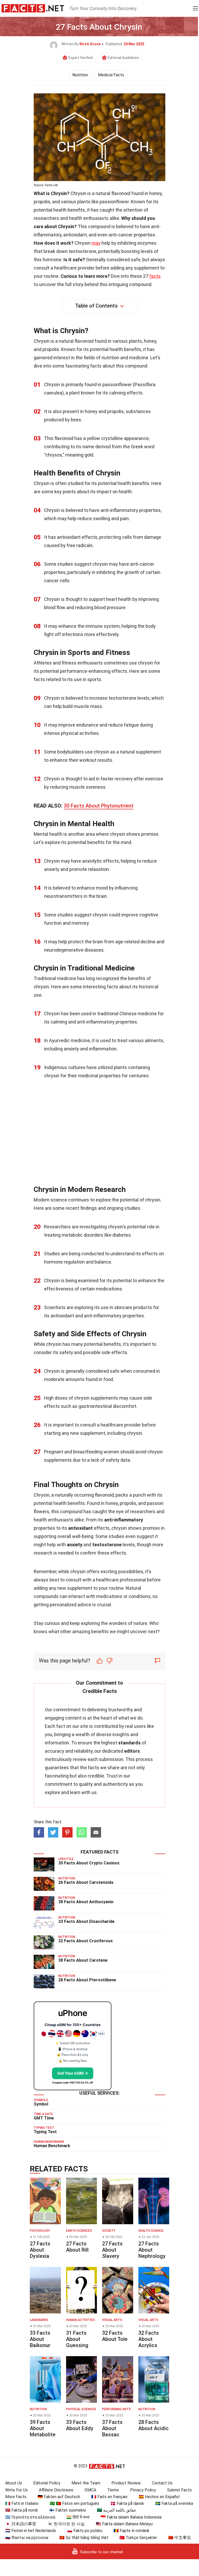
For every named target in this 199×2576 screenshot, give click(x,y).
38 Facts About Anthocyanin (86, 1902)
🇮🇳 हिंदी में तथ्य (78, 2517)
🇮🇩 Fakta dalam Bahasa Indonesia (131, 2517)
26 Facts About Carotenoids (86, 1882)
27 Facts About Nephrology (152, 2250)
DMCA (90, 2490)
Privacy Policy (143, 2490)
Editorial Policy (47, 2483)
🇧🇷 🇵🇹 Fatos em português (74, 2503)
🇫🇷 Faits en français (109, 2497)
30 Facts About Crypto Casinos (89, 1863)
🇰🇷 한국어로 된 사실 (66, 2524)
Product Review (126, 2483)
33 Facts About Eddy (80, 2425)
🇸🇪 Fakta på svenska (174, 2503)
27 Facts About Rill (77, 2247)
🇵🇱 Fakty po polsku (85, 2531)
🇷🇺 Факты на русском (27, 2538)
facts (155, 276)
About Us (14, 2483)
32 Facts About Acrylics (149, 2339)
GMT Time (44, 2118)
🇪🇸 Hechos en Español (159, 2497)
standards (129, 1743)
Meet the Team (86, 2483)
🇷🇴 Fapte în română (131, 2531)
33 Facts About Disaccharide (86, 1921)
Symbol (41, 2104)
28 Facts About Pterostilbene (87, 1980)
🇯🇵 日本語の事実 (21, 2524)
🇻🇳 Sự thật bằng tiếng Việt (84, 2538)
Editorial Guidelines (123, 58)
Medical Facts (111, 75)
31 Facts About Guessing (77, 2339)
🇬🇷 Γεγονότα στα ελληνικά (30, 2517)
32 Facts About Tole (115, 2336)
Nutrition (80, 75)
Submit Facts (179, 2490)
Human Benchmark (52, 2146)
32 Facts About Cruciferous (86, 1941)
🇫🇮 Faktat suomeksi (67, 2510)
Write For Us (16, 2490)
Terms (113, 2490)
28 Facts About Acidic (154, 2425)
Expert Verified (81, 58)
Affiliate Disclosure (56, 2490)
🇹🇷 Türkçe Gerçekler (138, 2538)
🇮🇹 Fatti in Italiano (22, 2503)
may (96, 243)
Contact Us (162, 2483)
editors (132, 1751)
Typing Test (45, 2132)
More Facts (16, 2497)
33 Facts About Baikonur (40, 2339)
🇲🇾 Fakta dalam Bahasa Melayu (124, 2524)
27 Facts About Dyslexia (40, 2250)
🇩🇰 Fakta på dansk (127, 2503)
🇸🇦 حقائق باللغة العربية (117, 2510)
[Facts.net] (33, 8)
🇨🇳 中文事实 (180, 2538)
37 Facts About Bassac (112, 2428)
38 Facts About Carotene (83, 1960)
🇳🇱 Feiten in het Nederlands (31, 2531)
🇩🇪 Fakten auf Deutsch (59, 2497)
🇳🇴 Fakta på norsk (22, 2510)
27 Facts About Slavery (112, 2250)
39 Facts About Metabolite (43, 2428)
